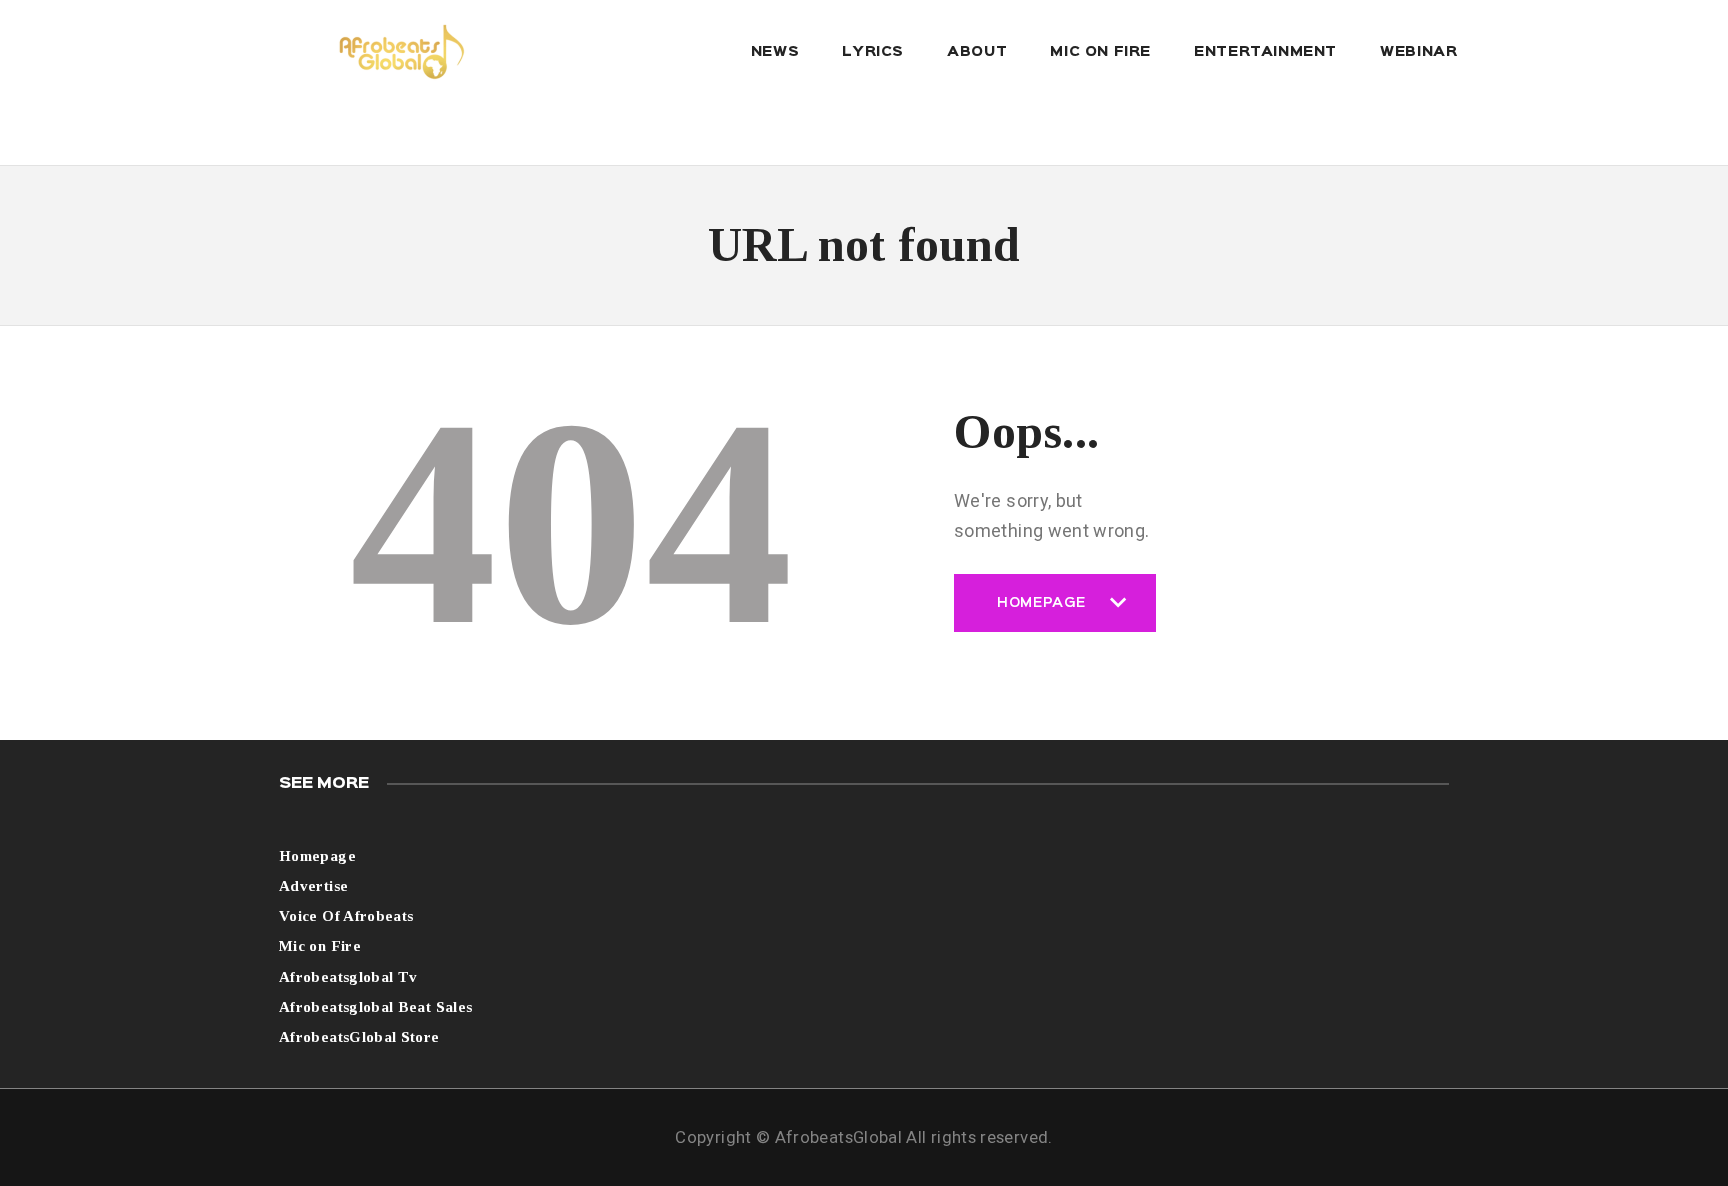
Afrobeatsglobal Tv (348, 977)
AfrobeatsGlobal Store (359, 1037)
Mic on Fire (320, 946)
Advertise (313, 886)
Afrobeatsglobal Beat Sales (375, 1007)
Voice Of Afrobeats (346, 916)
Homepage (1041, 614)
